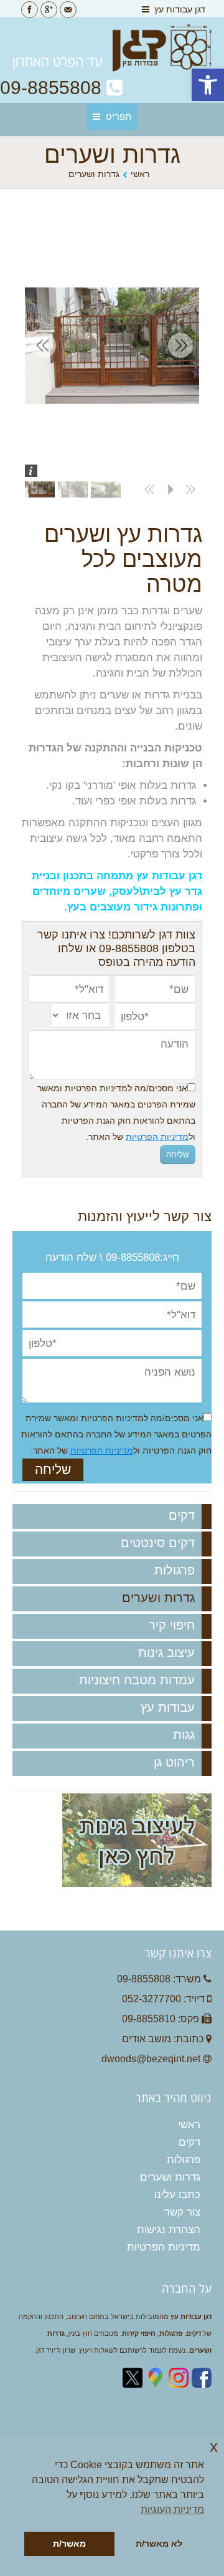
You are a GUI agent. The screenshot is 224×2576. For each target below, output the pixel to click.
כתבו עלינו (177, 2195)
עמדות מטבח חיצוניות (137, 1680)
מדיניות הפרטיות (157, 1137)
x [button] (214, 2447)
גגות (184, 1735)
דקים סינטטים (158, 1543)
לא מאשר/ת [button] (159, 2544)
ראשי (140, 174)
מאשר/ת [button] (69, 2544)
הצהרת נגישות (169, 2230)
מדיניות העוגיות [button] (172, 2510)
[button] (208, 85)
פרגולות (175, 1570)
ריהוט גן (174, 1762)
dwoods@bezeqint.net (151, 2059)
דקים (182, 1515)
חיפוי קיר (172, 1625)
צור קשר (182, 2212)
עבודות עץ (168, 1707)
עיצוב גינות (166, 1652)
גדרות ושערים (158, 1598)
